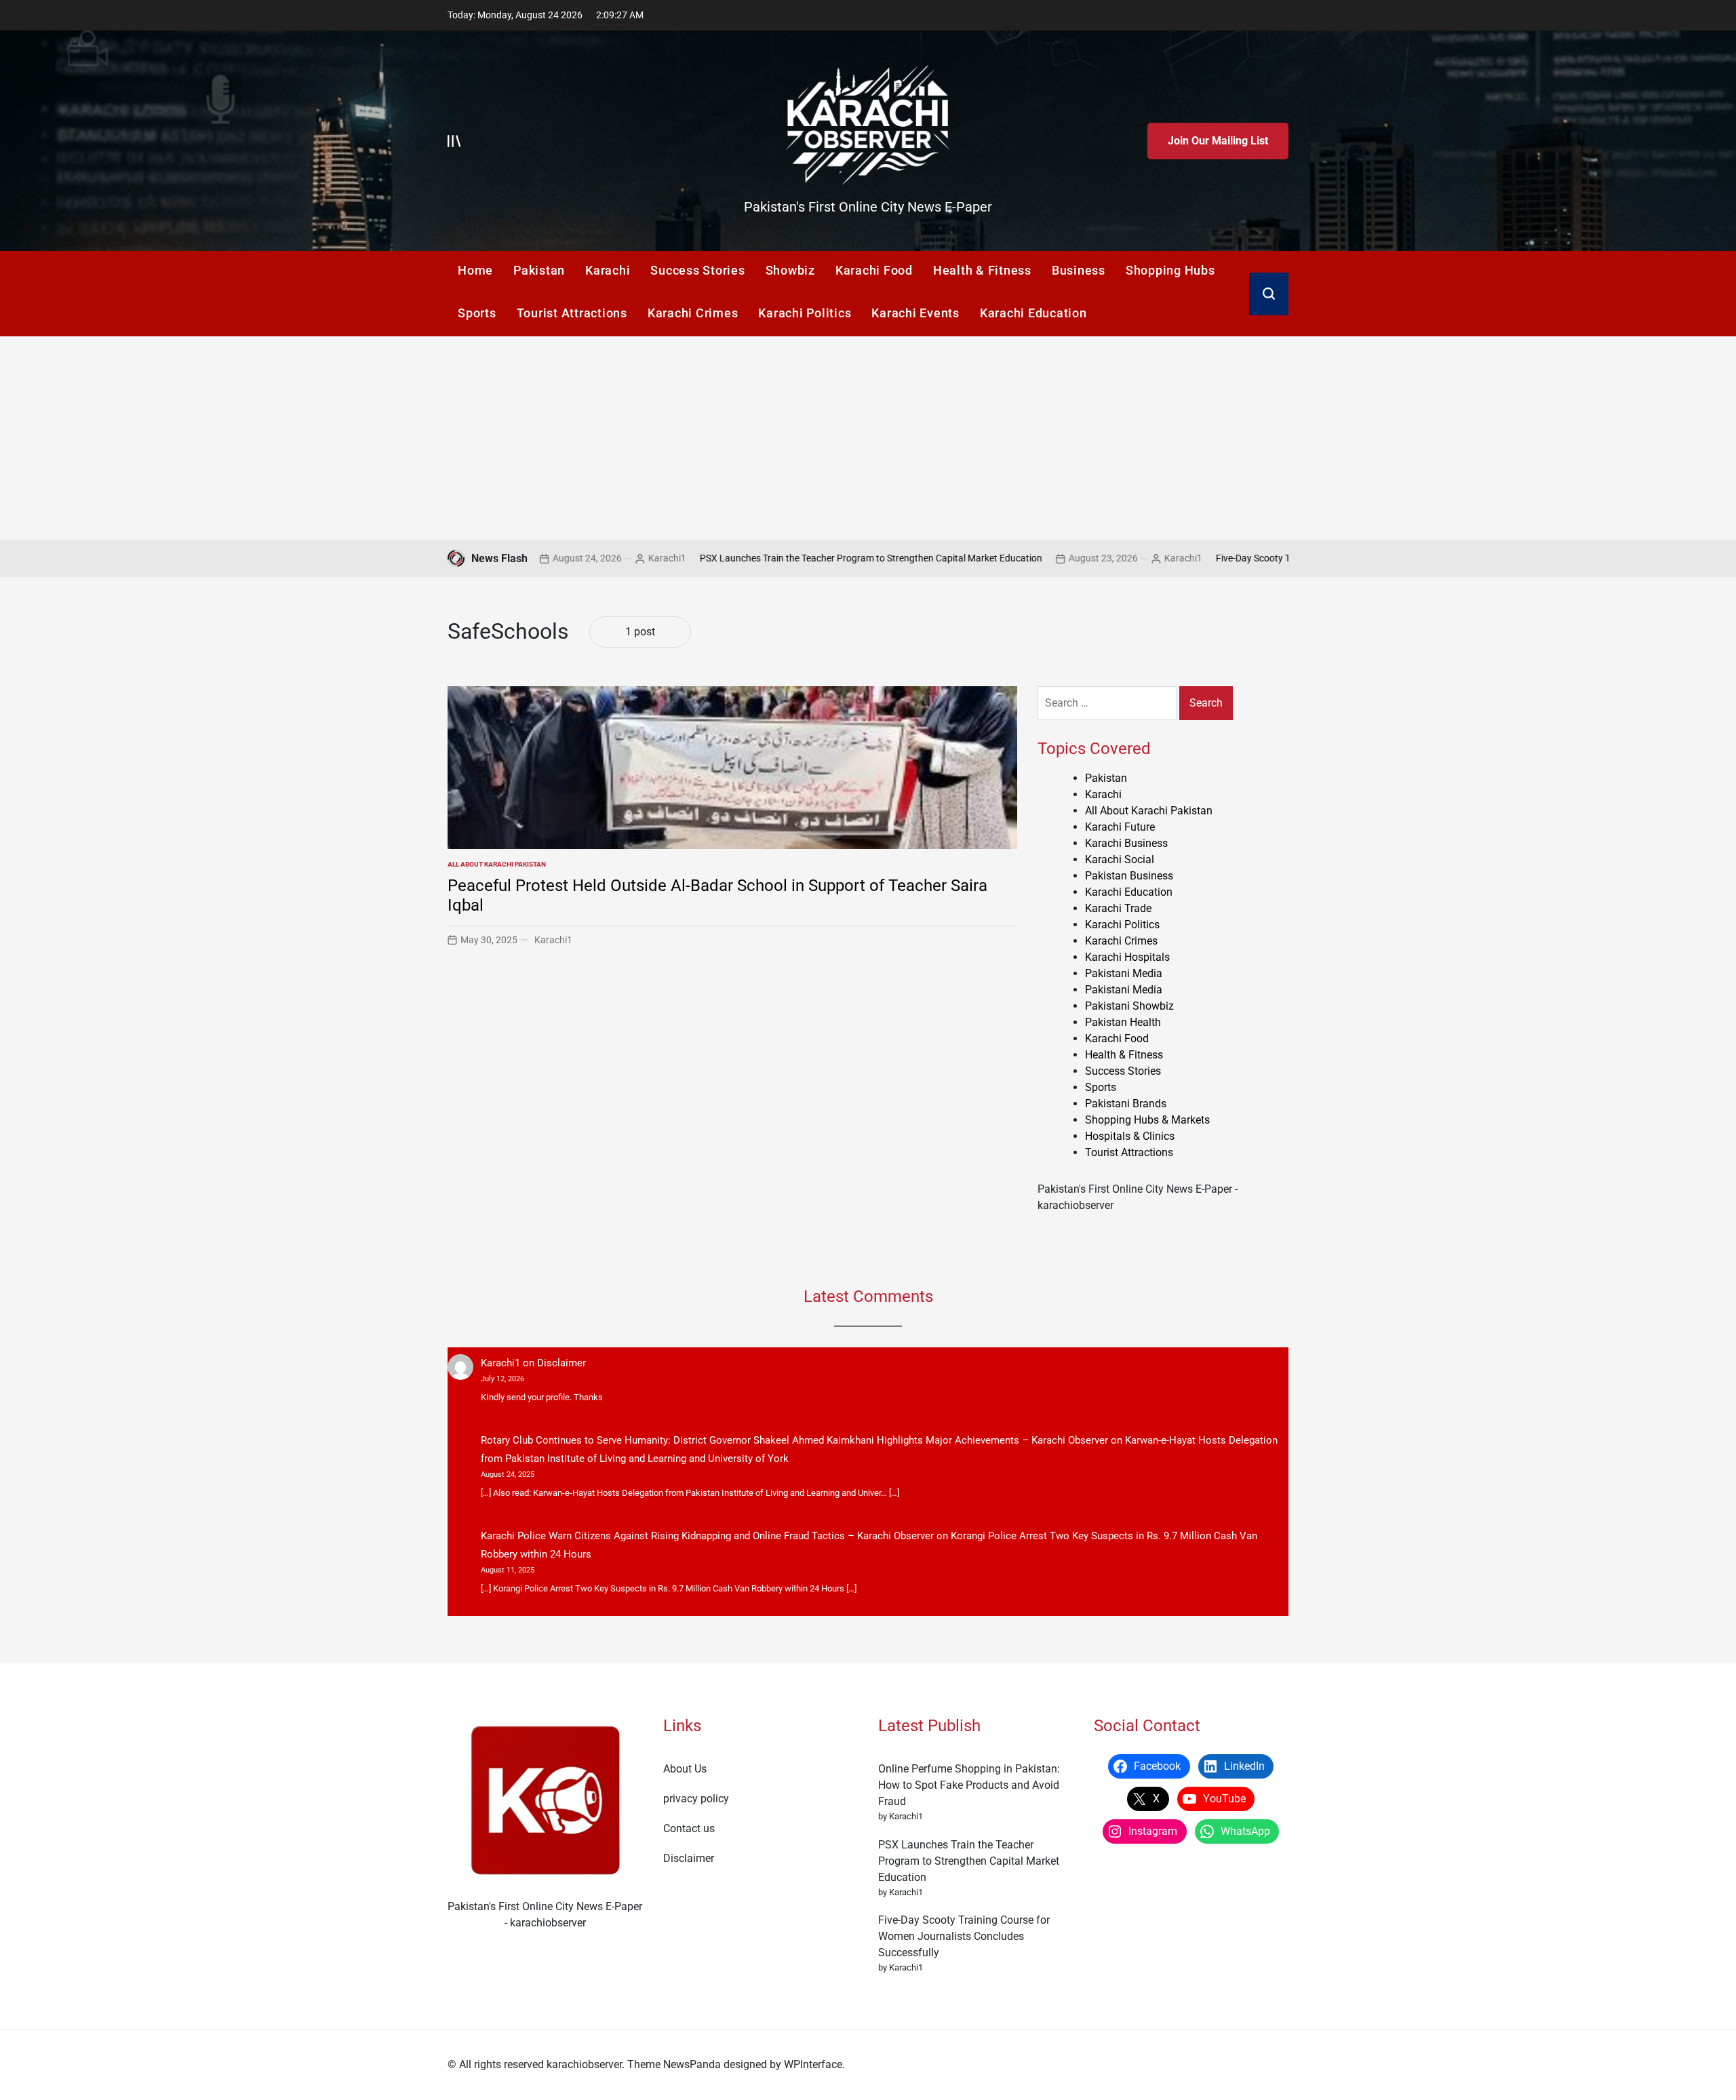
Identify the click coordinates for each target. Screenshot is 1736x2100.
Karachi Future (1120, 827)
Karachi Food (874, 270)
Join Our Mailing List (1218, 141)
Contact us (689, 1828)
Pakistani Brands (1126, 1104)
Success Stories (697, 270)
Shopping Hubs (1170, 270)
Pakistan (539, 270)
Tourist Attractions (572, 313)
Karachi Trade (1118, 908)
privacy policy (696, 1799)
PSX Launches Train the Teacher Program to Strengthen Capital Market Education (782, 558)
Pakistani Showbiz (1129, 1006)
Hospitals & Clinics (1130, 1136)
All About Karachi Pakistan (497, 864)
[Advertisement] (868, 438)
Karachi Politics (805, 313)
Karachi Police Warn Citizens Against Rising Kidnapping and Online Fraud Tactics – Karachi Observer (707, 1536)
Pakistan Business (1129, 876)
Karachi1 (578, 558)
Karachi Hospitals (1127, 957)
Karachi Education (1033, 313)
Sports (477, 313)
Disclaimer (561, 1363)
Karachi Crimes (693, 313)
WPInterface (813, 2064)
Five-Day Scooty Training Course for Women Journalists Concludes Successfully (964, 1936)
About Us (685, 1769)
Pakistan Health (1123, 1022)
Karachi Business (1126, 843)
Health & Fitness (982, 270)
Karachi (608, 270)
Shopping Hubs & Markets (1147, 1120)
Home (475, 270)
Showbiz (790, 270)
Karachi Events (915, 313)
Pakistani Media (1124, 973)
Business (1079, 270)
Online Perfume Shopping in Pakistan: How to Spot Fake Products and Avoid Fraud (969, 1785)
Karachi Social (1120, 859)
